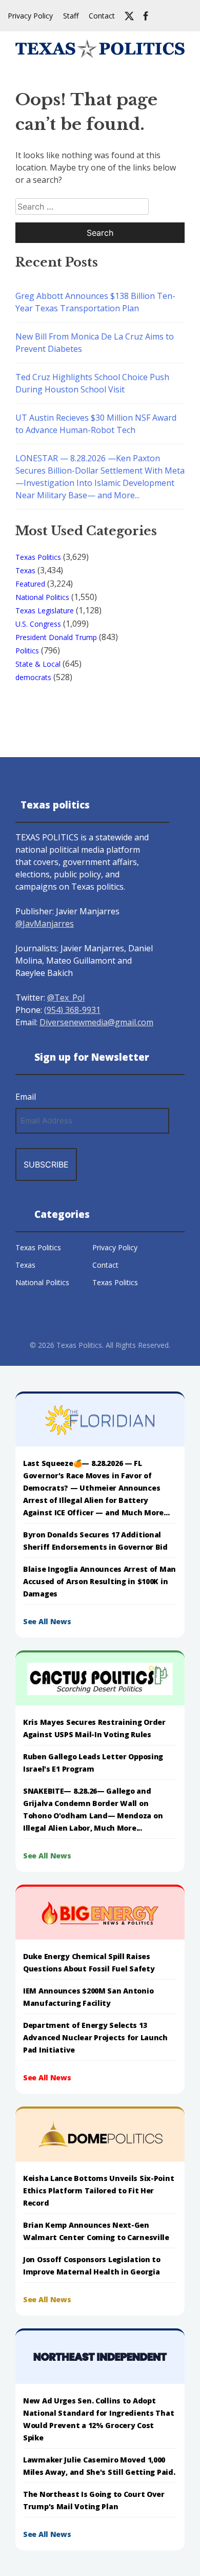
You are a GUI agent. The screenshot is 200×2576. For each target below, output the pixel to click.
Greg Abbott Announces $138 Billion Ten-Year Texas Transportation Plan (95, 302)
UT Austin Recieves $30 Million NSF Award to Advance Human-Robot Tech (96, 424)
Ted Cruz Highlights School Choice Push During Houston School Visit (92, 383)
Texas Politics (38, 557)
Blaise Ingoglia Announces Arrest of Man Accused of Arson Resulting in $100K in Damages (99, 1581)
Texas (25, 570)
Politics (27, 651)
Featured (30, 584)
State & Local (38, 664)
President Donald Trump (56, 637)
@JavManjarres (45, 924)
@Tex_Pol (66, 998)
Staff (71, 16)
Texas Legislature (45, 610)
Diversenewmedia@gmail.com (96, 1022)
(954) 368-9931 (72, 1010)
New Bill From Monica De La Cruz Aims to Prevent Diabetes (95, 343)
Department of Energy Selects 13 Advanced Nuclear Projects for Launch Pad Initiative (95, 2037)
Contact (102, 16)
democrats (33, 677)
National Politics (42, 597)
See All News (47, 1621)
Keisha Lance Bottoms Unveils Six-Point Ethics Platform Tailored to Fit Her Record (98, 2190)
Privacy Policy (30, 16)
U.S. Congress (38, 624)
